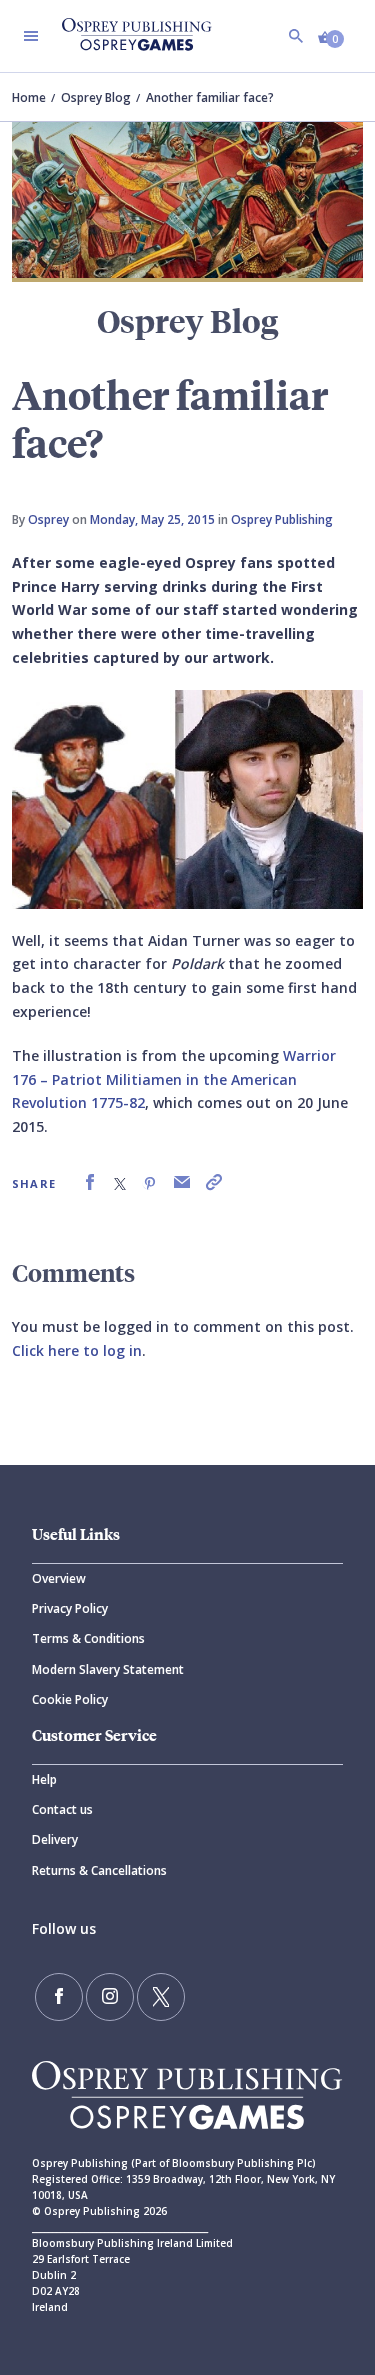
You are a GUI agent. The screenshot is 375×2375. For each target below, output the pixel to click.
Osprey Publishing (282, 519)
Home (29, 97)
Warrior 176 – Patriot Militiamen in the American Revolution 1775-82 (174, 1079)
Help (44, 1779)
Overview (59, 1578)
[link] (90, 1182)
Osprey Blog (96, 97)
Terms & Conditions (88, 1638)
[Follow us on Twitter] (161, 1997)
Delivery (55, 1839)
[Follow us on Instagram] (110, 1997)
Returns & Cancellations (99, 1870)
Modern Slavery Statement (108, 1669)
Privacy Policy (70, 1608)
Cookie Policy (70, 1699)
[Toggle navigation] (31, 36)
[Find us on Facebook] (59, 1997)
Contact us (62, 1809)
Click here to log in (77, 1350)
